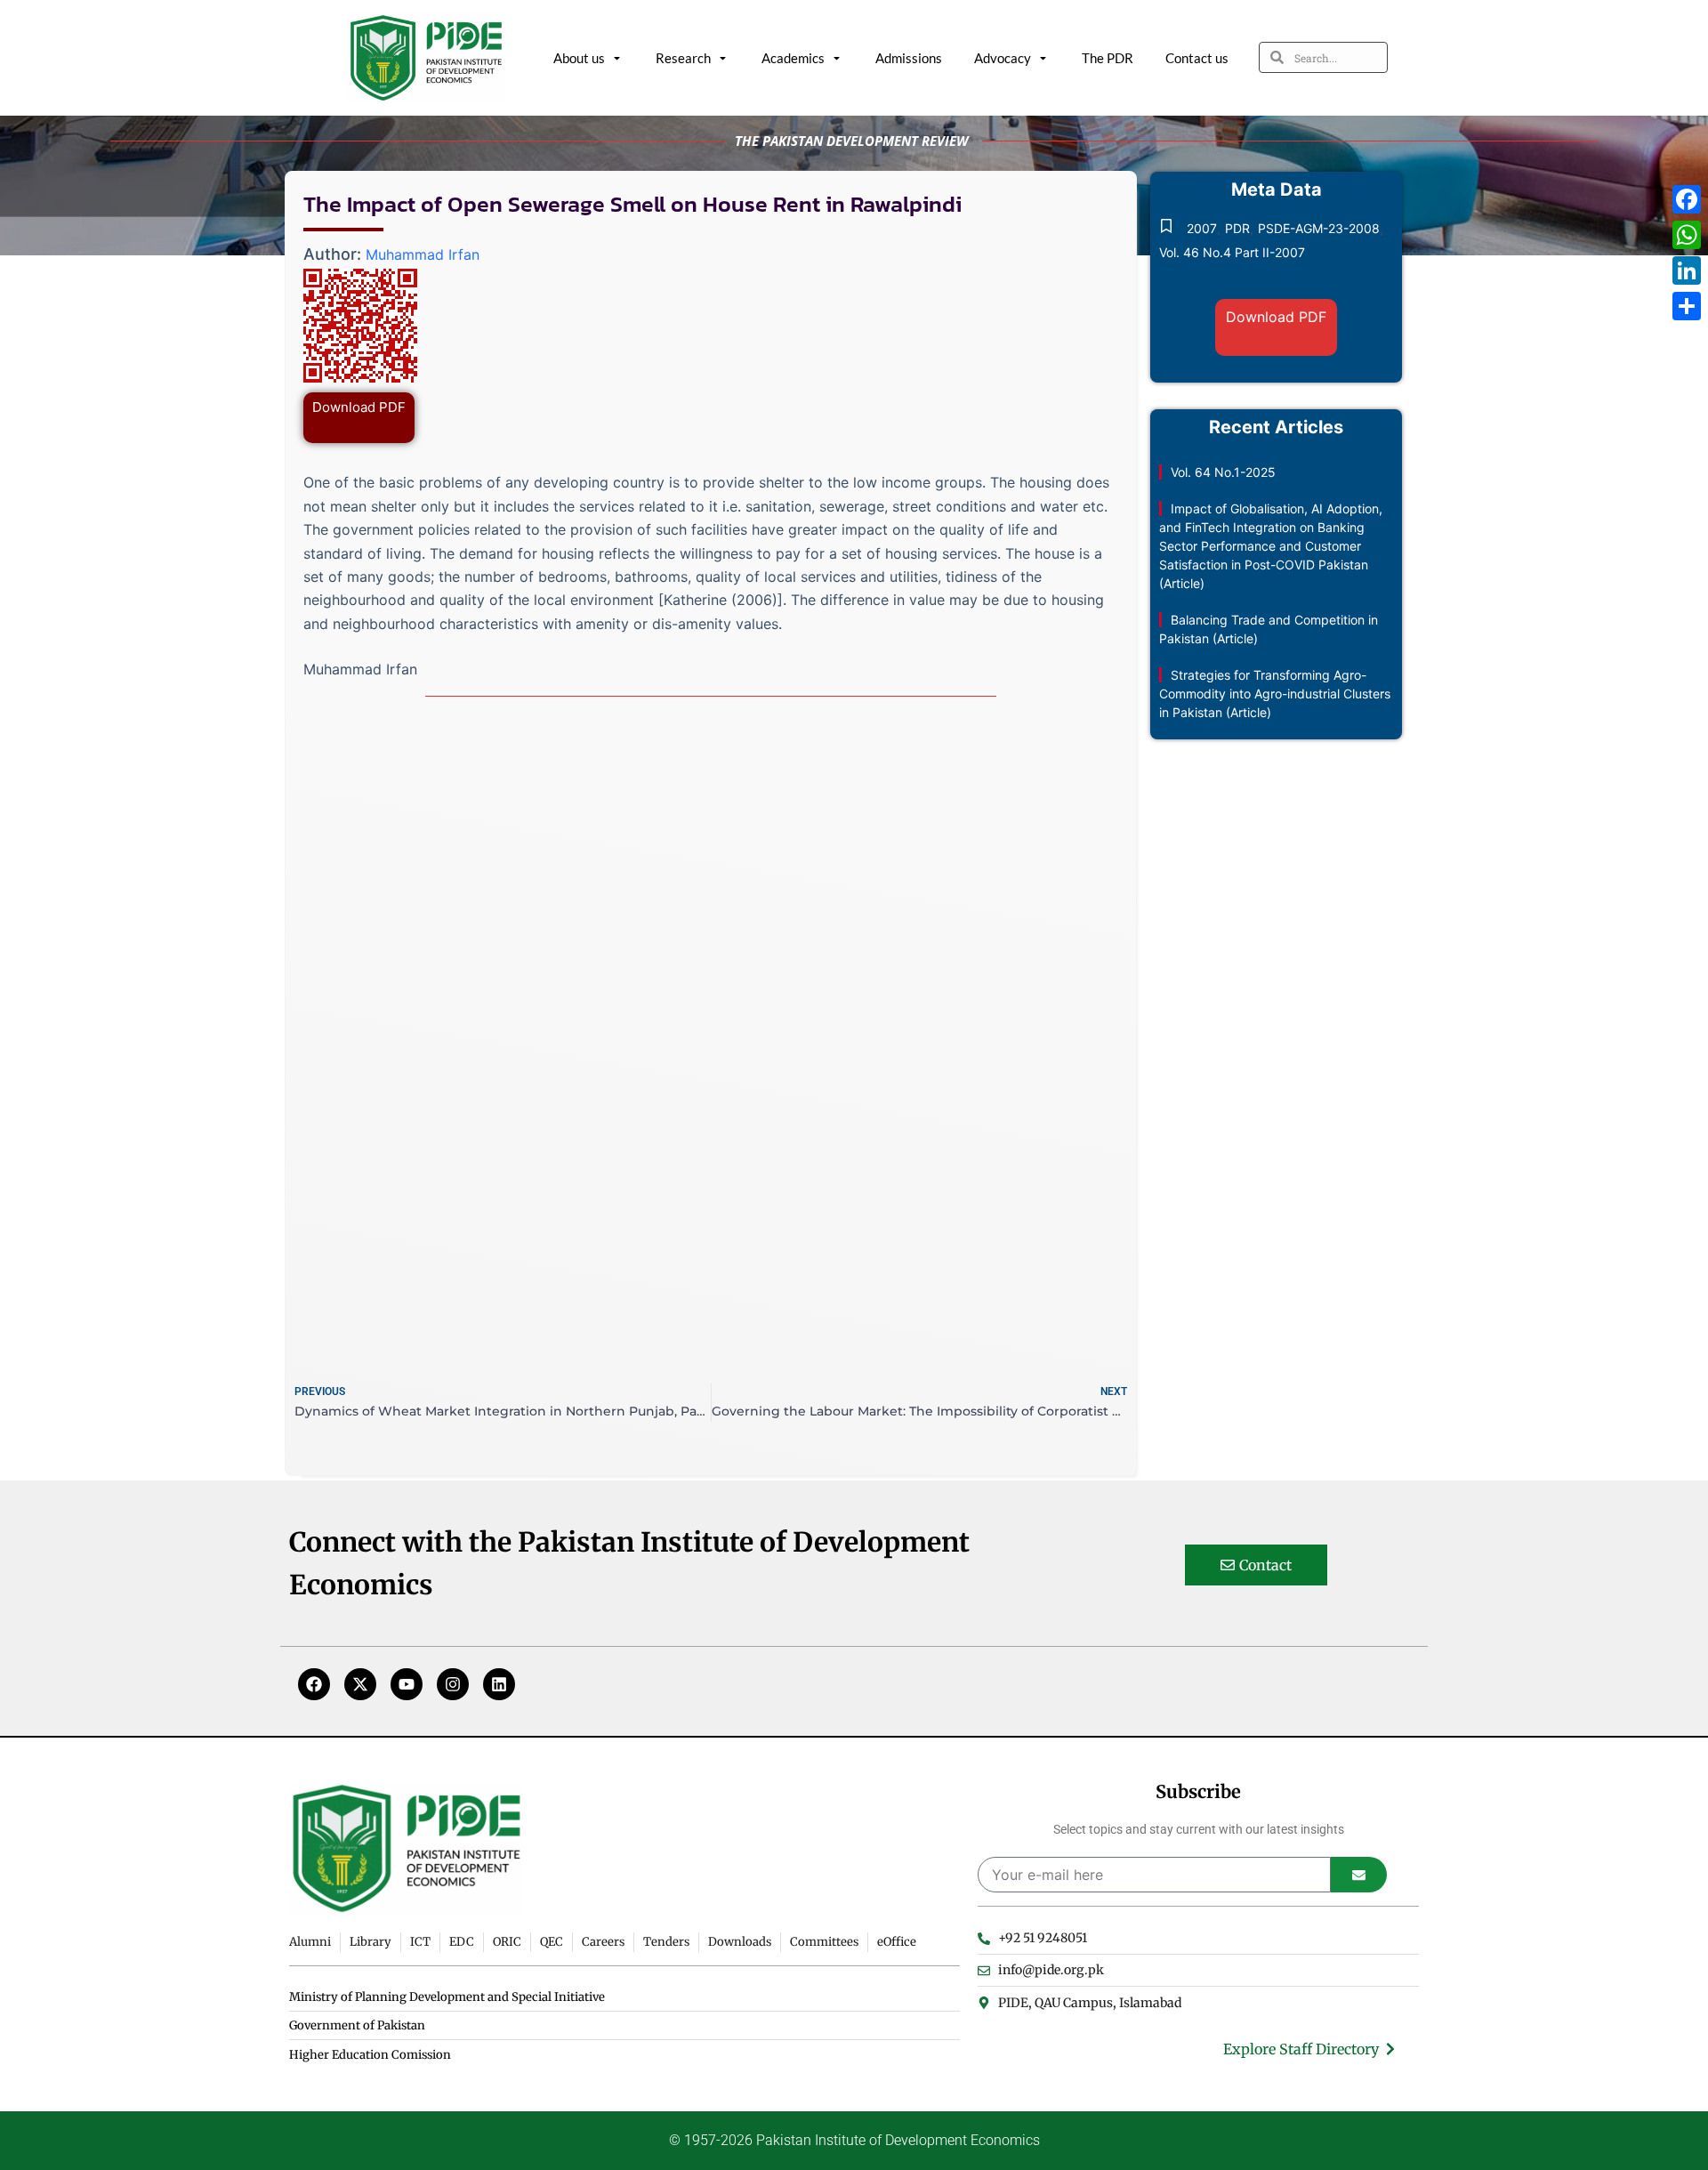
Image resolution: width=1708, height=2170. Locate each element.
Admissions (909, 58)
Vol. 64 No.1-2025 (1223, 472)
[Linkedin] (499, 1684)
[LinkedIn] (1687, 270)
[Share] (1687, 306)
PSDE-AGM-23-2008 (1319, 228)
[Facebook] (314, 1684)
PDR (1237, 228)
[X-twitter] (360, 1684)
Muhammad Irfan (423, 254)
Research (683, 58)
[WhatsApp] (1687, 235)
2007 (1202, 228)
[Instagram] (453, 1684)
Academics (793, 58)
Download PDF (359, 407)
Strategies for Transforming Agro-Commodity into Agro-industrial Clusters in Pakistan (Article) (1275, 694)
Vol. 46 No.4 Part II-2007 (1232, 252)
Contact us (1197, 58)
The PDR (1108, 58)
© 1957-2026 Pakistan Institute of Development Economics (854, 2140)
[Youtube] (407, 1684)
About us (579, 58)
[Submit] (1359, 1875)
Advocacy (1003, 58)
